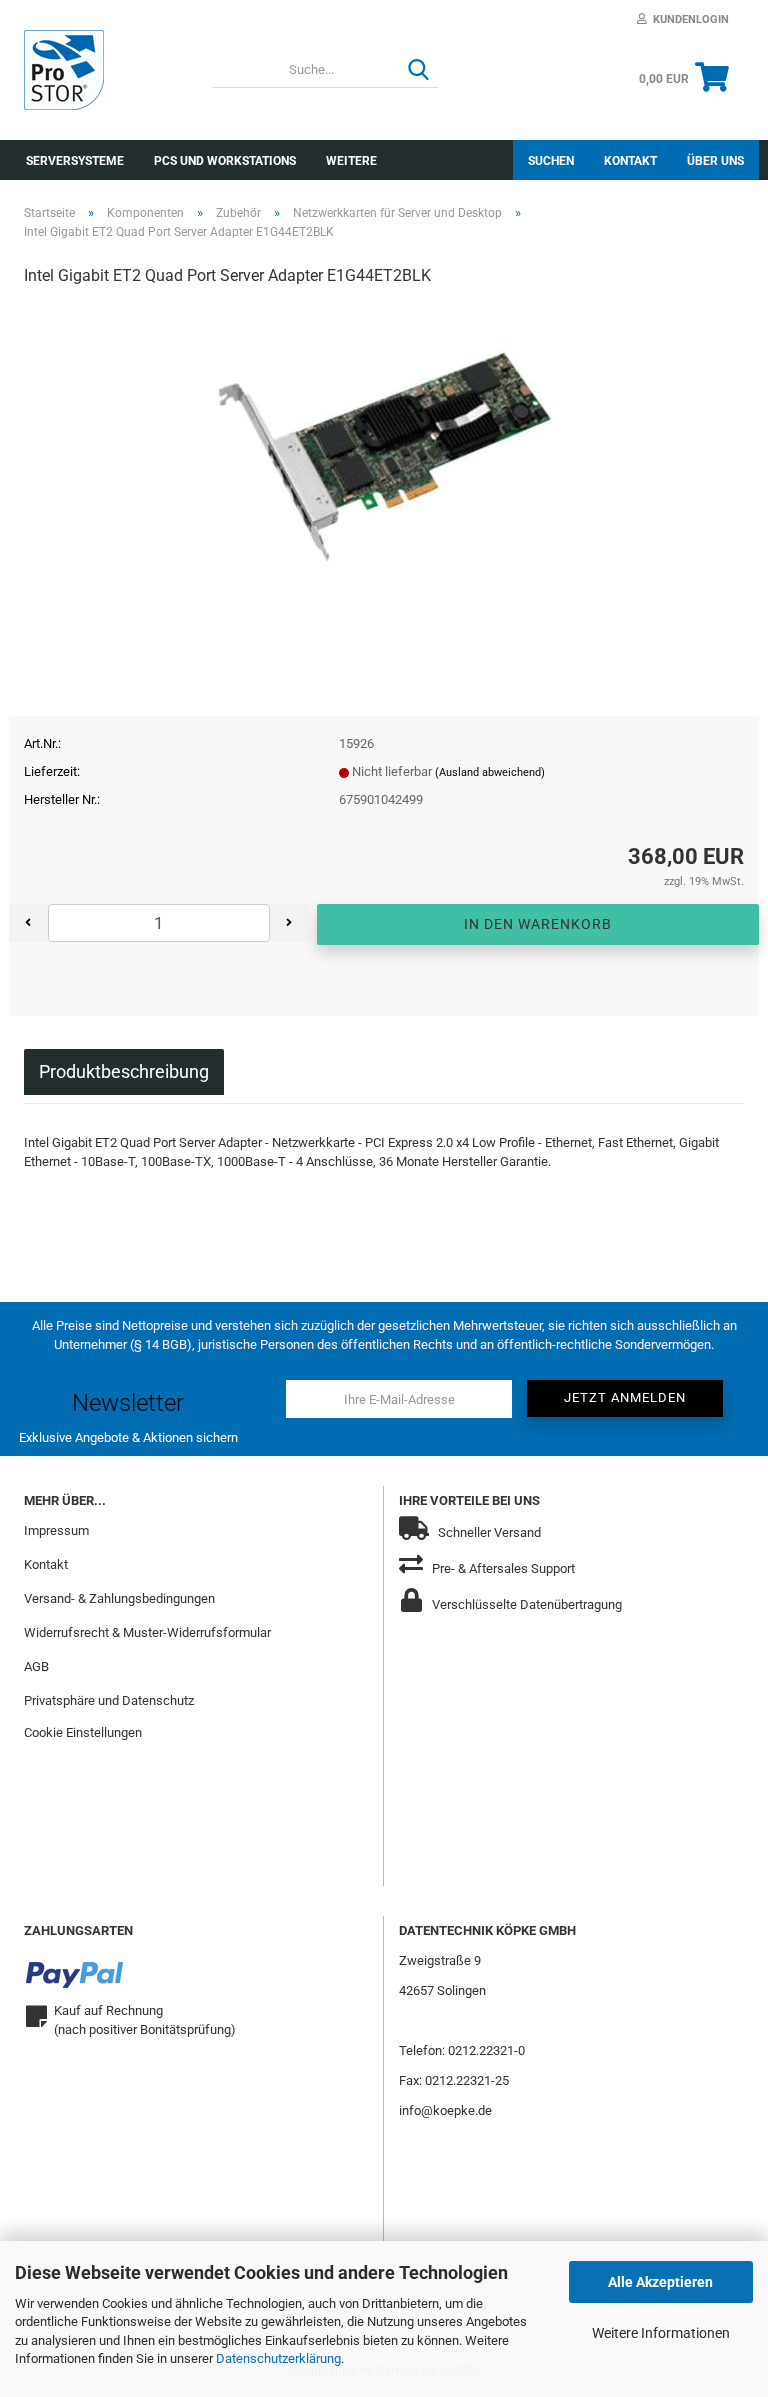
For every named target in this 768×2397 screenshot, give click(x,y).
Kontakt (630, 161)
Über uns (715, 161)
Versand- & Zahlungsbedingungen (119, 1598)
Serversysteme (75, 161)
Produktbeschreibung (124, 1071)
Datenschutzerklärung (278, 2358)
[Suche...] (419, 71)
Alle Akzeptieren (660, 2282)
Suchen (551, 161)
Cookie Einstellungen (83, 1732)
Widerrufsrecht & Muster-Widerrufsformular (147, 1632)
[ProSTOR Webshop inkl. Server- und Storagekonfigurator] (103, 70)
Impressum (56, 1530)
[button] (28, 923)
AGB (36, 1666)
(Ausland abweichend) (490, 772)
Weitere (351, 161)
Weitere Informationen (661, 2333)
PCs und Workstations (225, 161)
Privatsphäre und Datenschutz (109, 1700)
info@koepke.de (445, 2110)
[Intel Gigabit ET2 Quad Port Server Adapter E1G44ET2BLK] (384, 454)
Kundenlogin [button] (688, 19)
